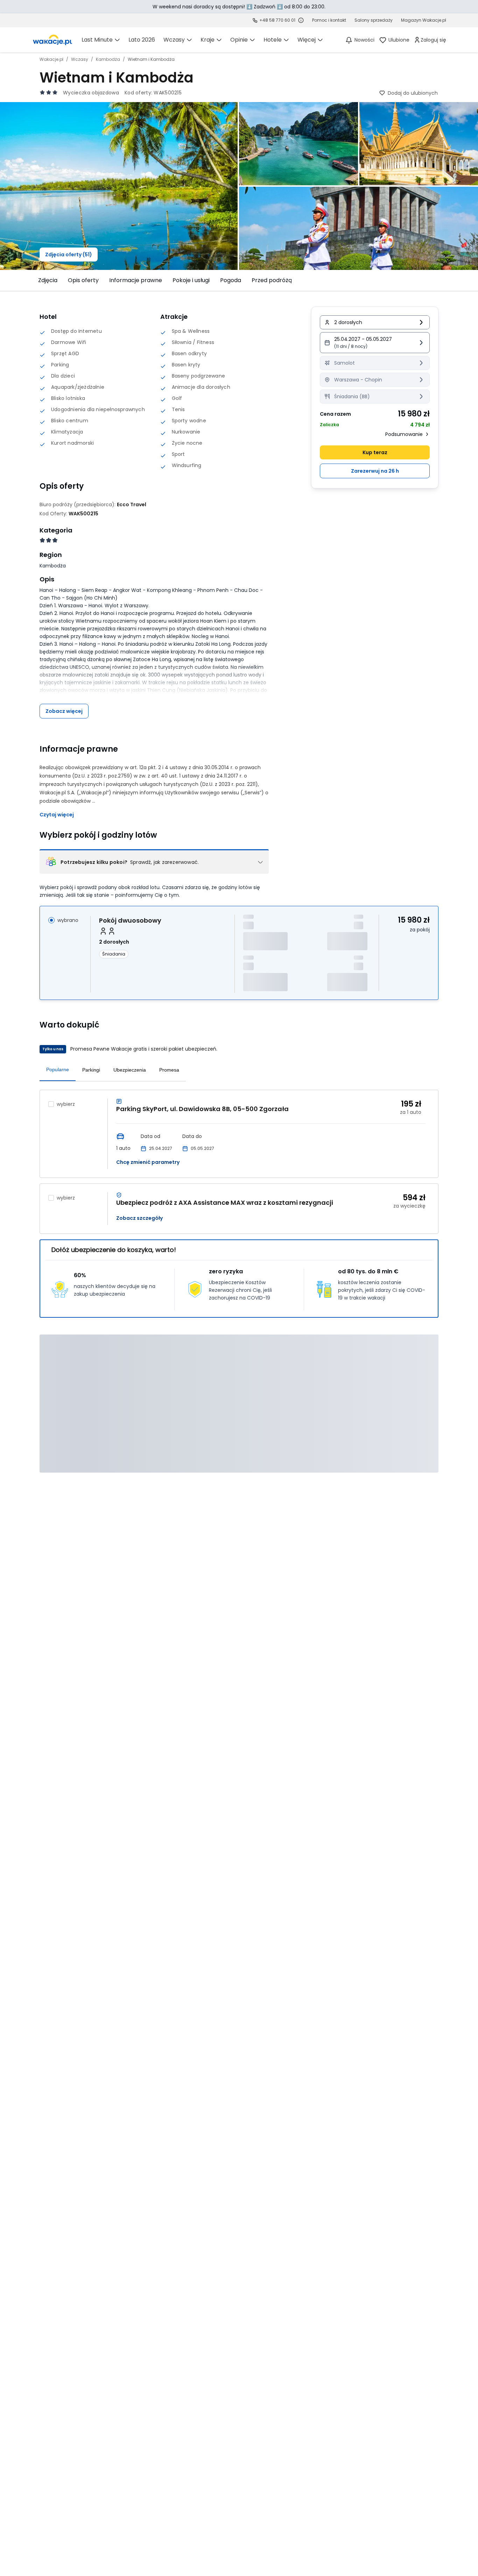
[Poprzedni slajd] (35, 280)
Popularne (58, 1069)
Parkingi (91, 1070)
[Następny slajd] (443, 280)
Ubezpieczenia (130, 1070)
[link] (52, 40)
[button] (375, 343)
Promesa (169, 1070)
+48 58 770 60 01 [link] (277, 20)
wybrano (68, 920)
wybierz (66, 1104)
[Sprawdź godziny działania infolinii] (301, 20)
